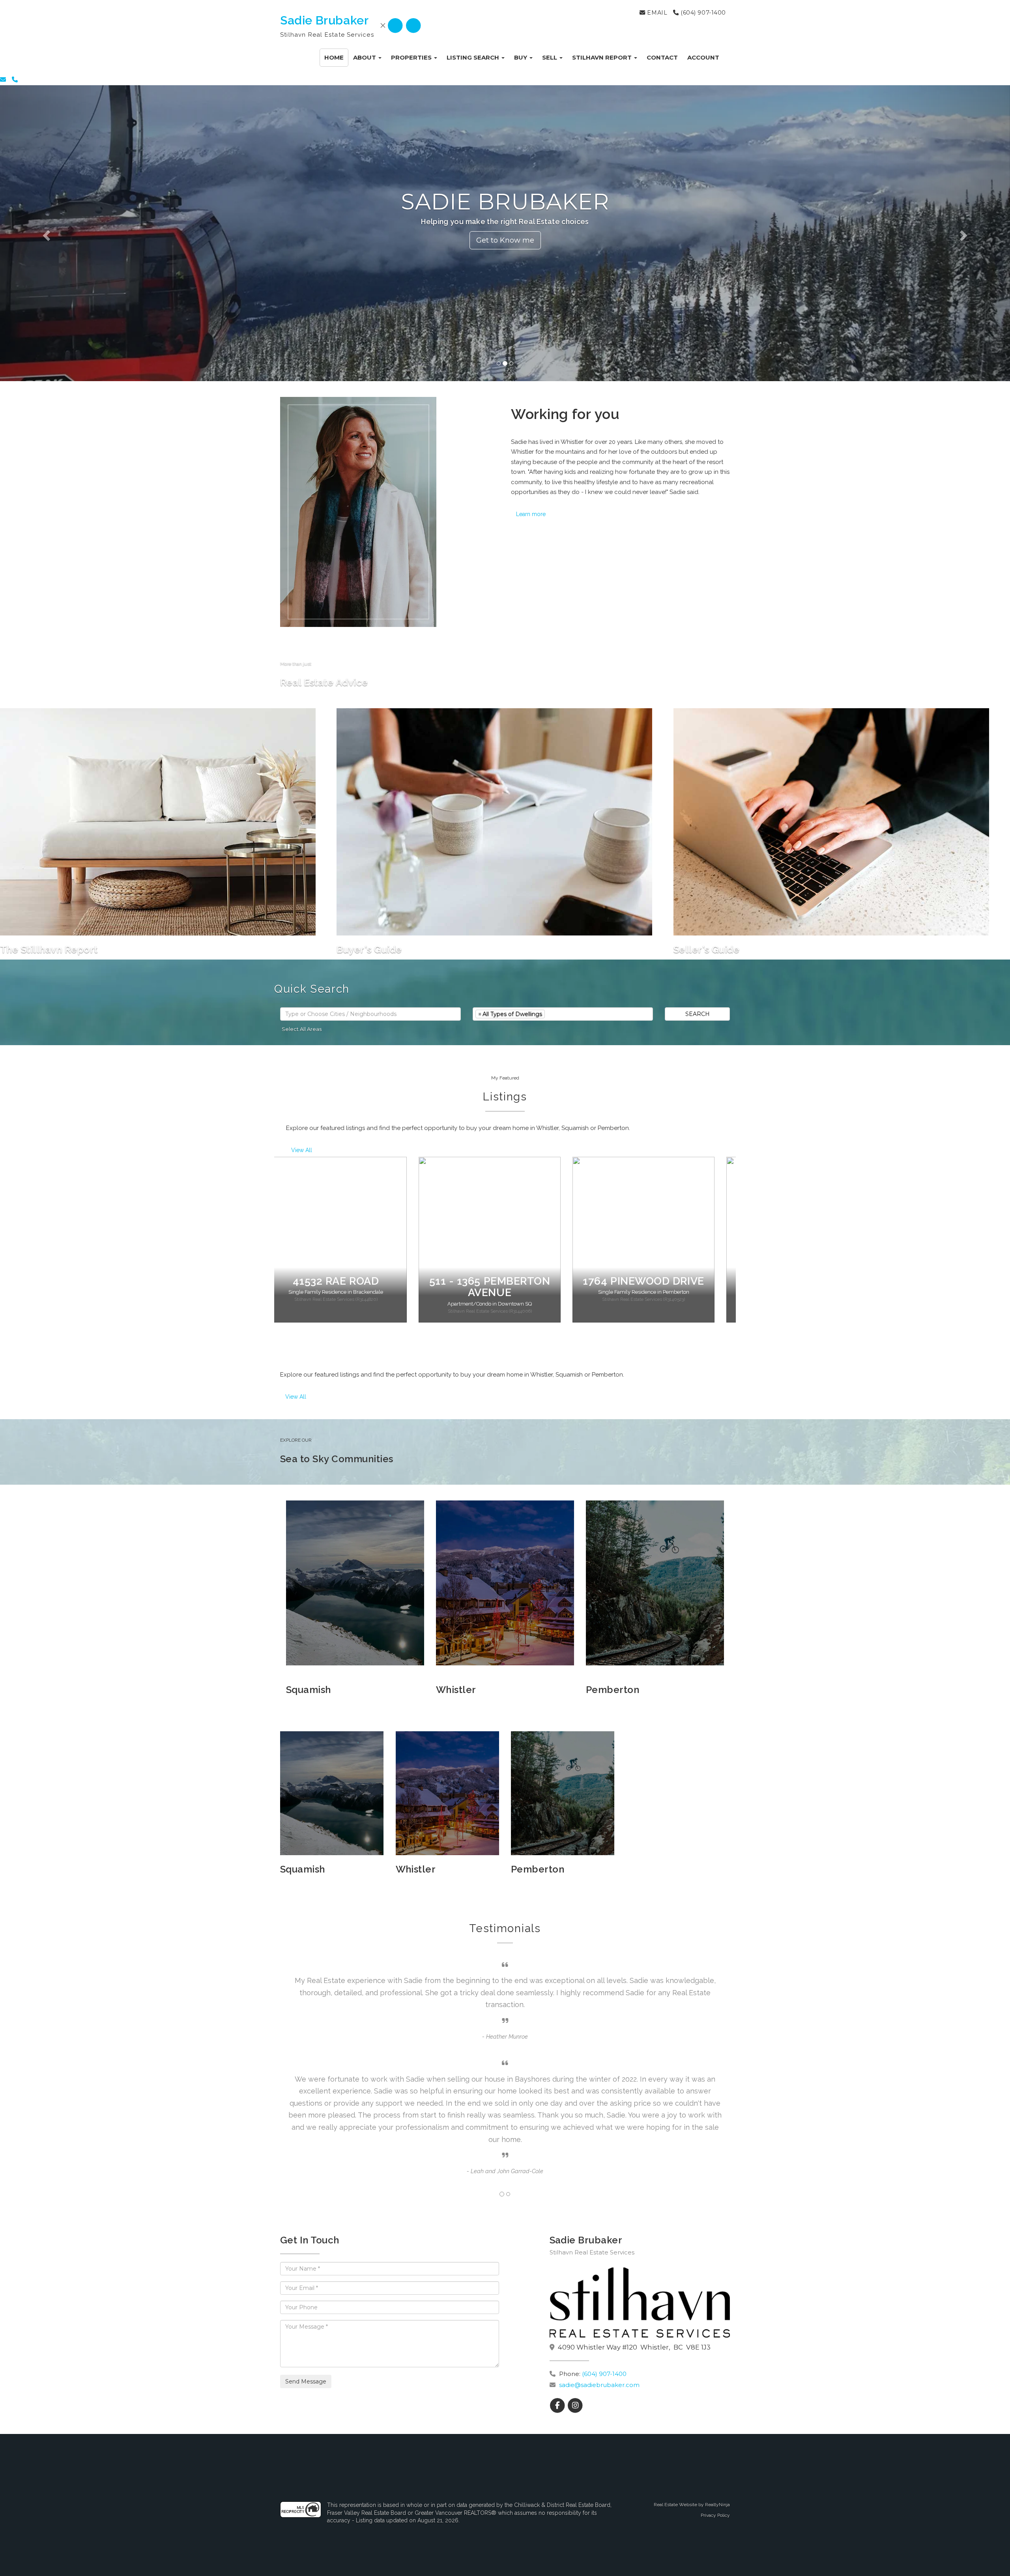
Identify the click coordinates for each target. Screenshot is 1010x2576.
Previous (268, 1246)
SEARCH (698, 1014)
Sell (550, 57)
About (365, 57)
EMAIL (656, 13)
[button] (76, 233)
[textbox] (370, 1014)
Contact (662, 57)
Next (742, 1246)
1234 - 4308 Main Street (351, 1287)
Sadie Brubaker (324, 20)
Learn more (531, 514)
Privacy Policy (715, 2515)
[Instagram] (413, 26)
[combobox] (370, 1014)
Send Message (306, 2381)
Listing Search (474, 57)
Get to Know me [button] (505, 240)
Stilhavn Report (603, 57)
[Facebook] (396, 26)
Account (703, 57)
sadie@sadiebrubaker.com (599, 2385)
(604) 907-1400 (702, 13)
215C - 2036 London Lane (505, 1287)
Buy (521, 57)
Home (334, 57)
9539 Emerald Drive (659, 1281)
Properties (412, 57)
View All (302, 1150)
